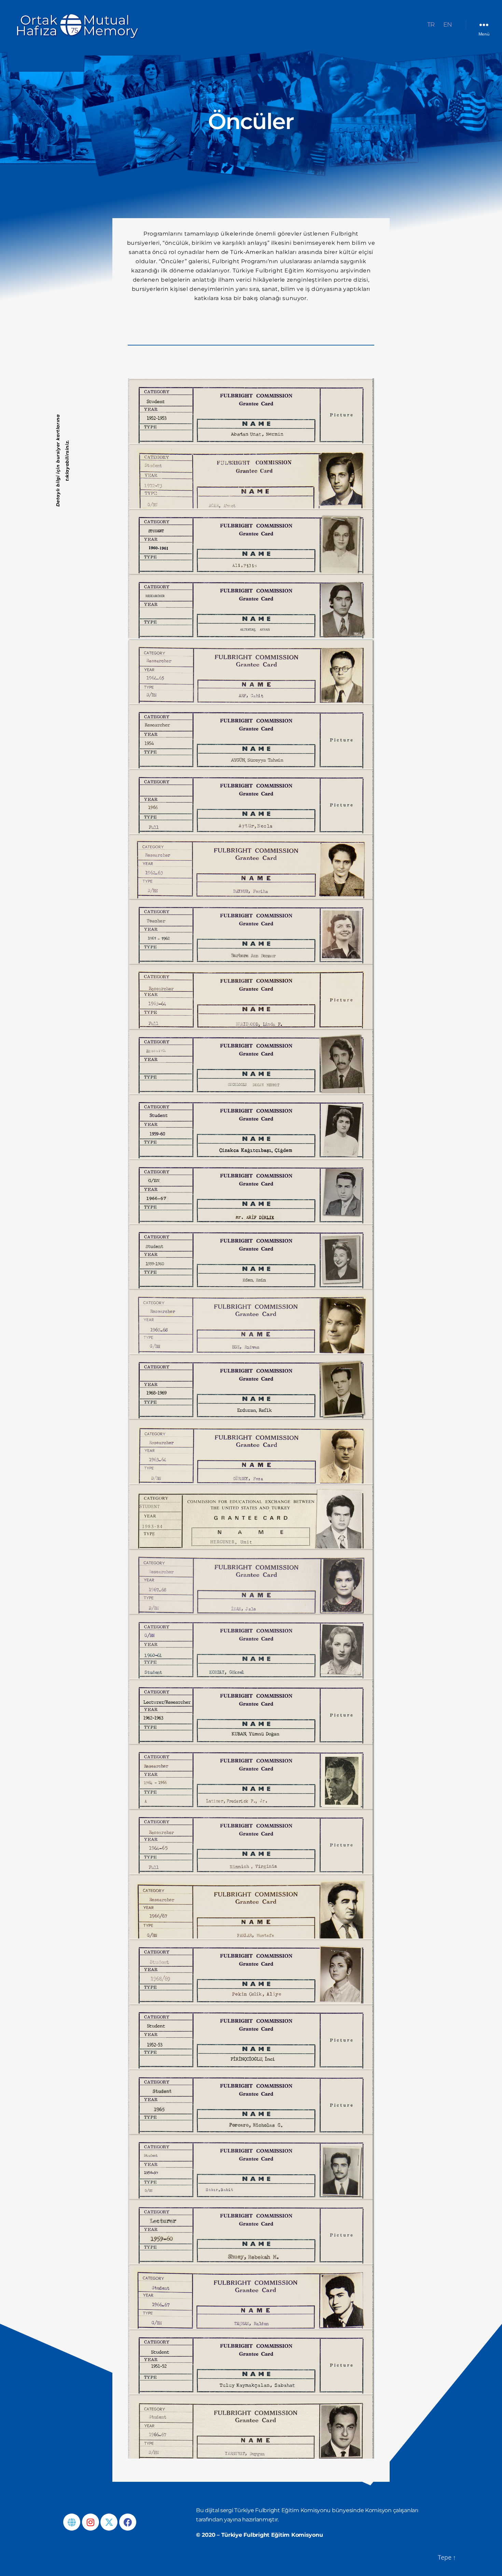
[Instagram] (90, 2522)
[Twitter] (109, 2522)
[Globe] (72, 2522)
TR (431, 25)
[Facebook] (128, 2522)
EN (448, 25)
